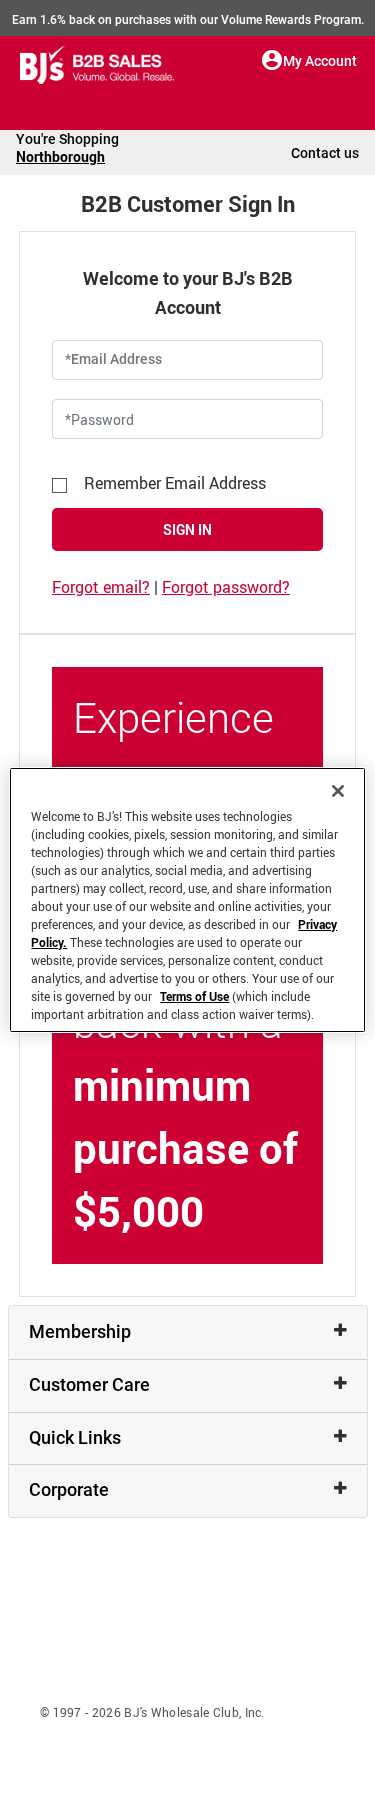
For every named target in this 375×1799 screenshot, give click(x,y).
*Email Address (113, 359)
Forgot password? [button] (226, 587)
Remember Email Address (175, 483)
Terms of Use (194, 996)
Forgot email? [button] (101, 587)
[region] (187, 900)
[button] (272, 60)
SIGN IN (187, 529)
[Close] (338, 791)
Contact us (325, 153)
